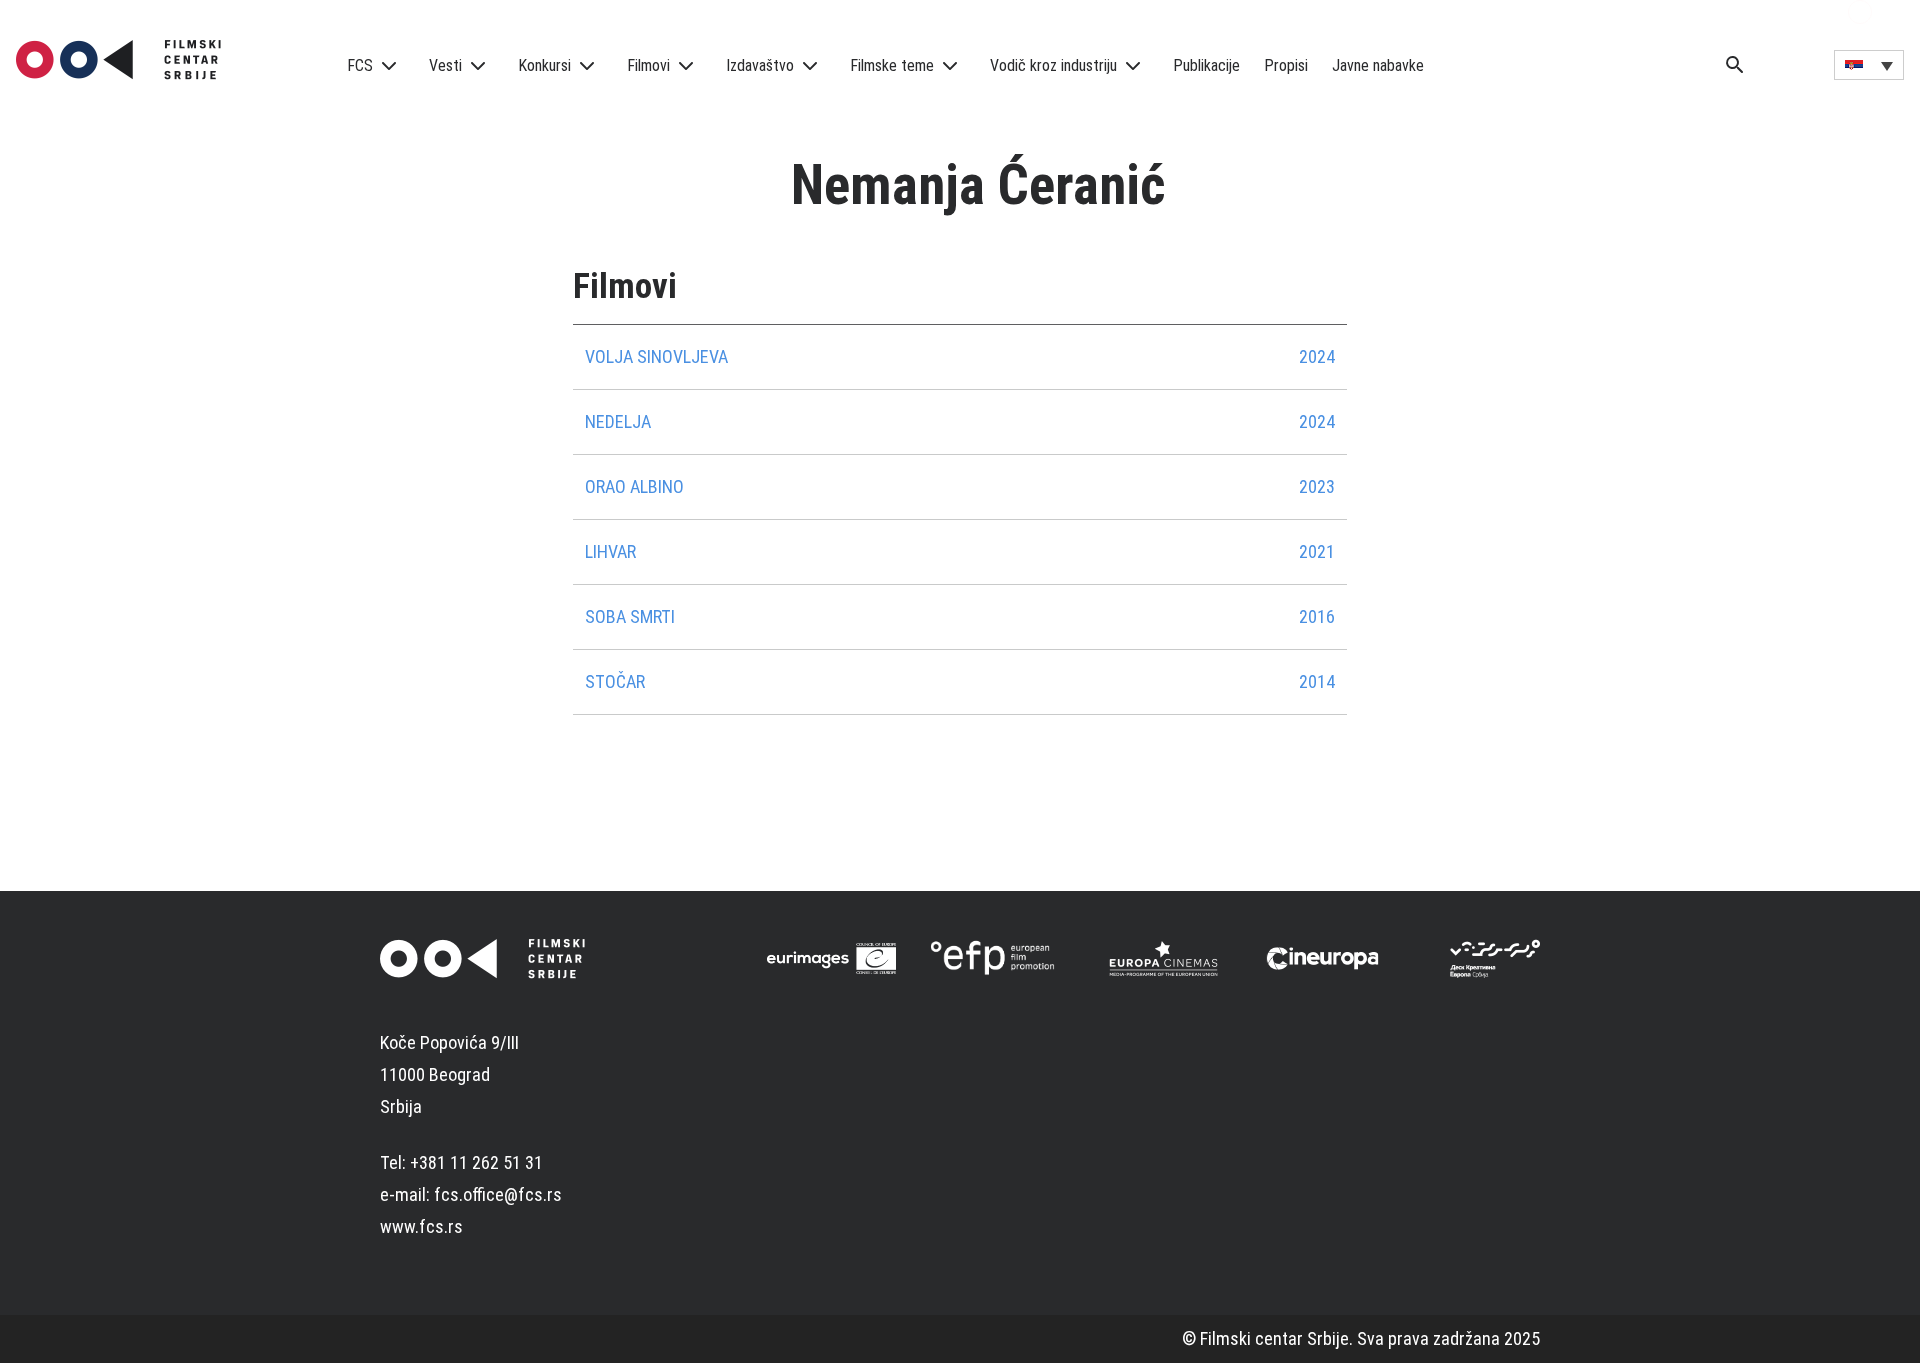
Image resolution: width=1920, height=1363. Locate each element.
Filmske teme (892, 65)
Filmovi (648, 65)
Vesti (445, 65)
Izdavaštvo (760, 65)
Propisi (1286, 65)
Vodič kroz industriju (1053, 65)
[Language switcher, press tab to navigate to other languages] (1869, 65)
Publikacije (1206, 65)
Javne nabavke (1378, 65)
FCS (360, 65)
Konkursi (544, 65)
